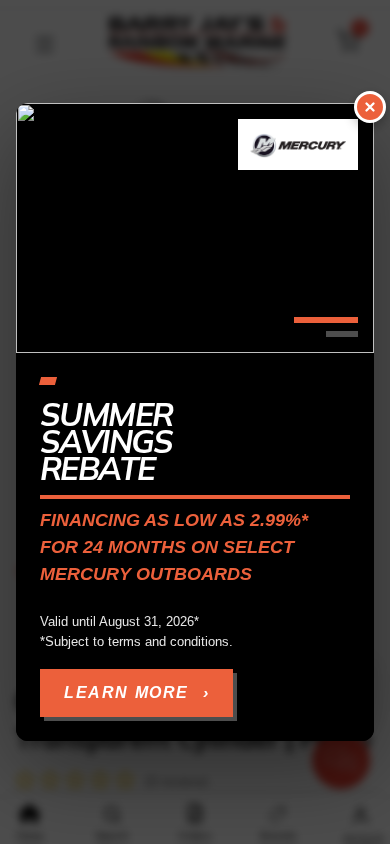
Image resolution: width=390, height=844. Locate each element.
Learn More (136, 692)
